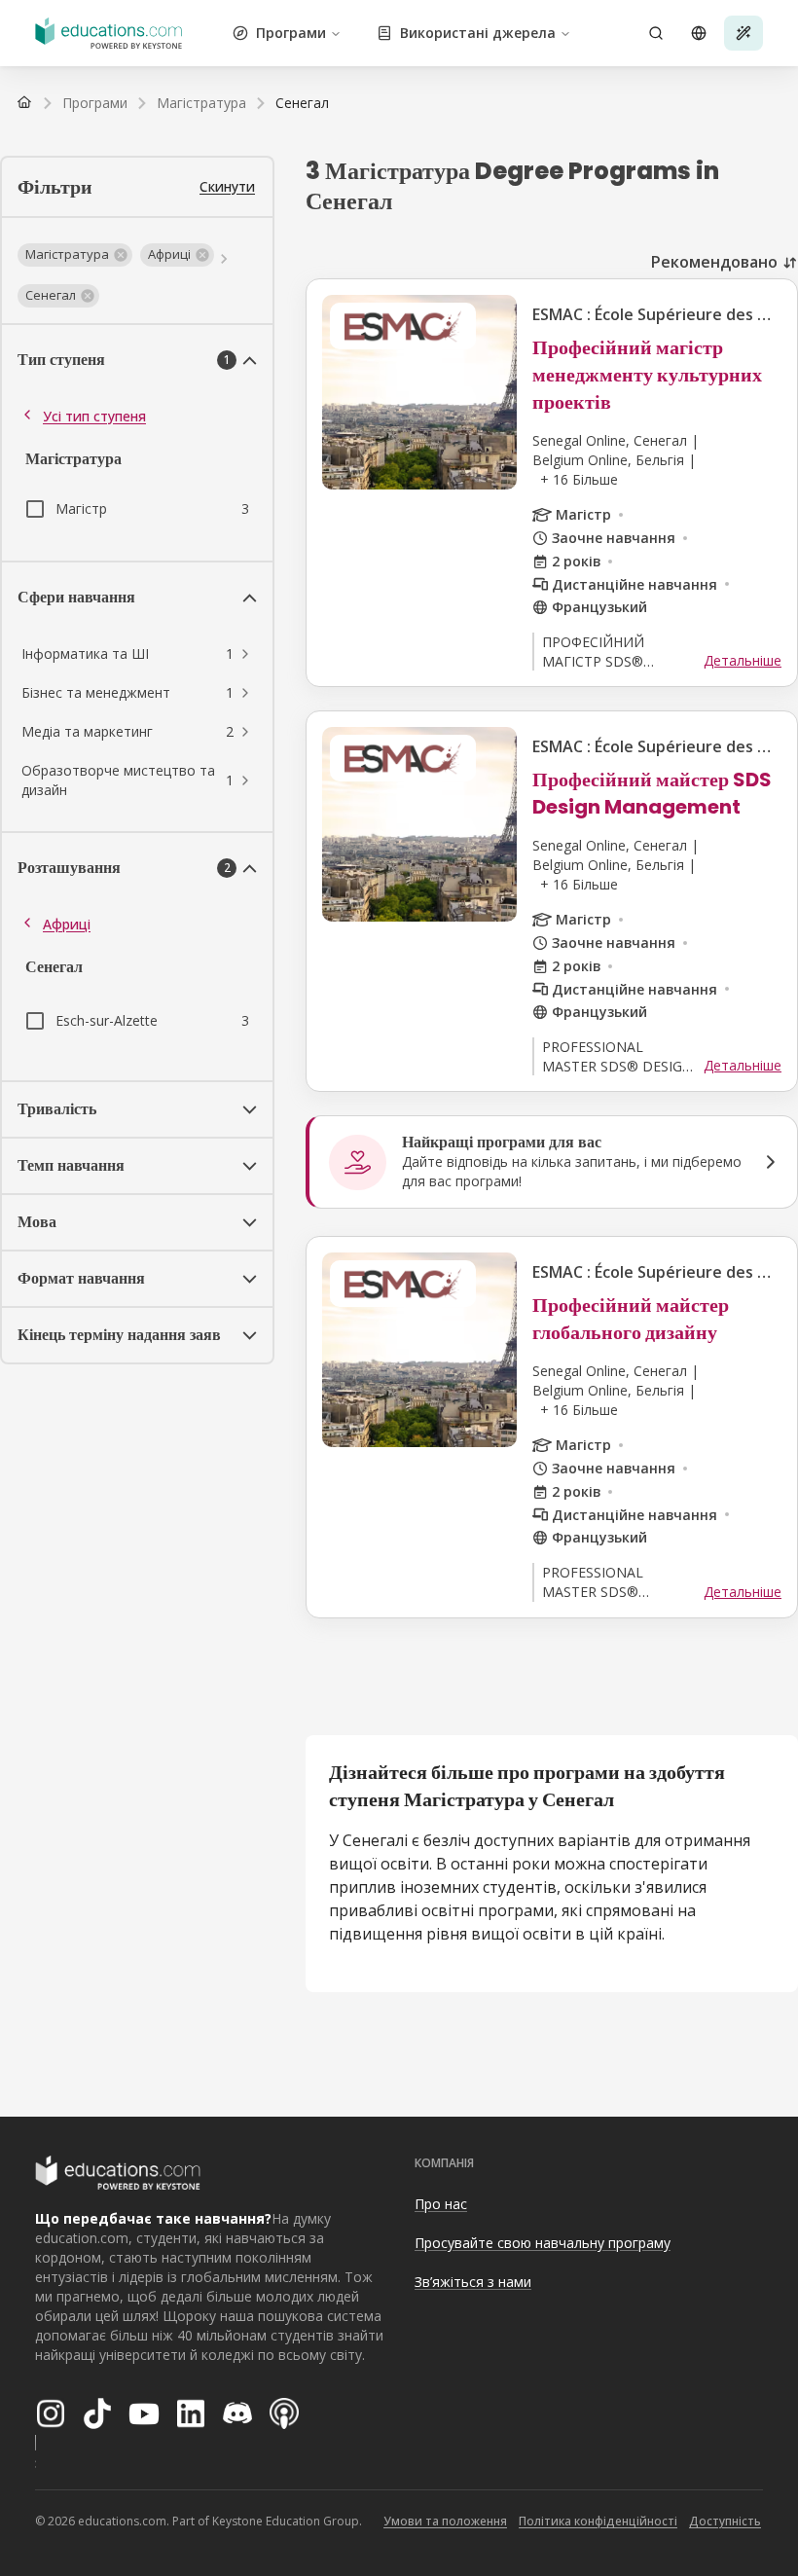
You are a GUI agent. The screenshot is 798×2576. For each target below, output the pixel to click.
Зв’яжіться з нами (473, 2282)
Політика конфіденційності (598, 2521)
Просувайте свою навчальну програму (543, 2243)
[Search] (656, 33)
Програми (291, 33)
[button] (75, 255)
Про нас (441, 2204)
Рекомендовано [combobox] (714, 262)
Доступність (725, 2521)
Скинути (227, 186)
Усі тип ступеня (94, 416)
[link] (302, 103)
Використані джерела (478, 33)
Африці (67, 924)
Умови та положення (445, 2521)
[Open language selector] (699, 33)
